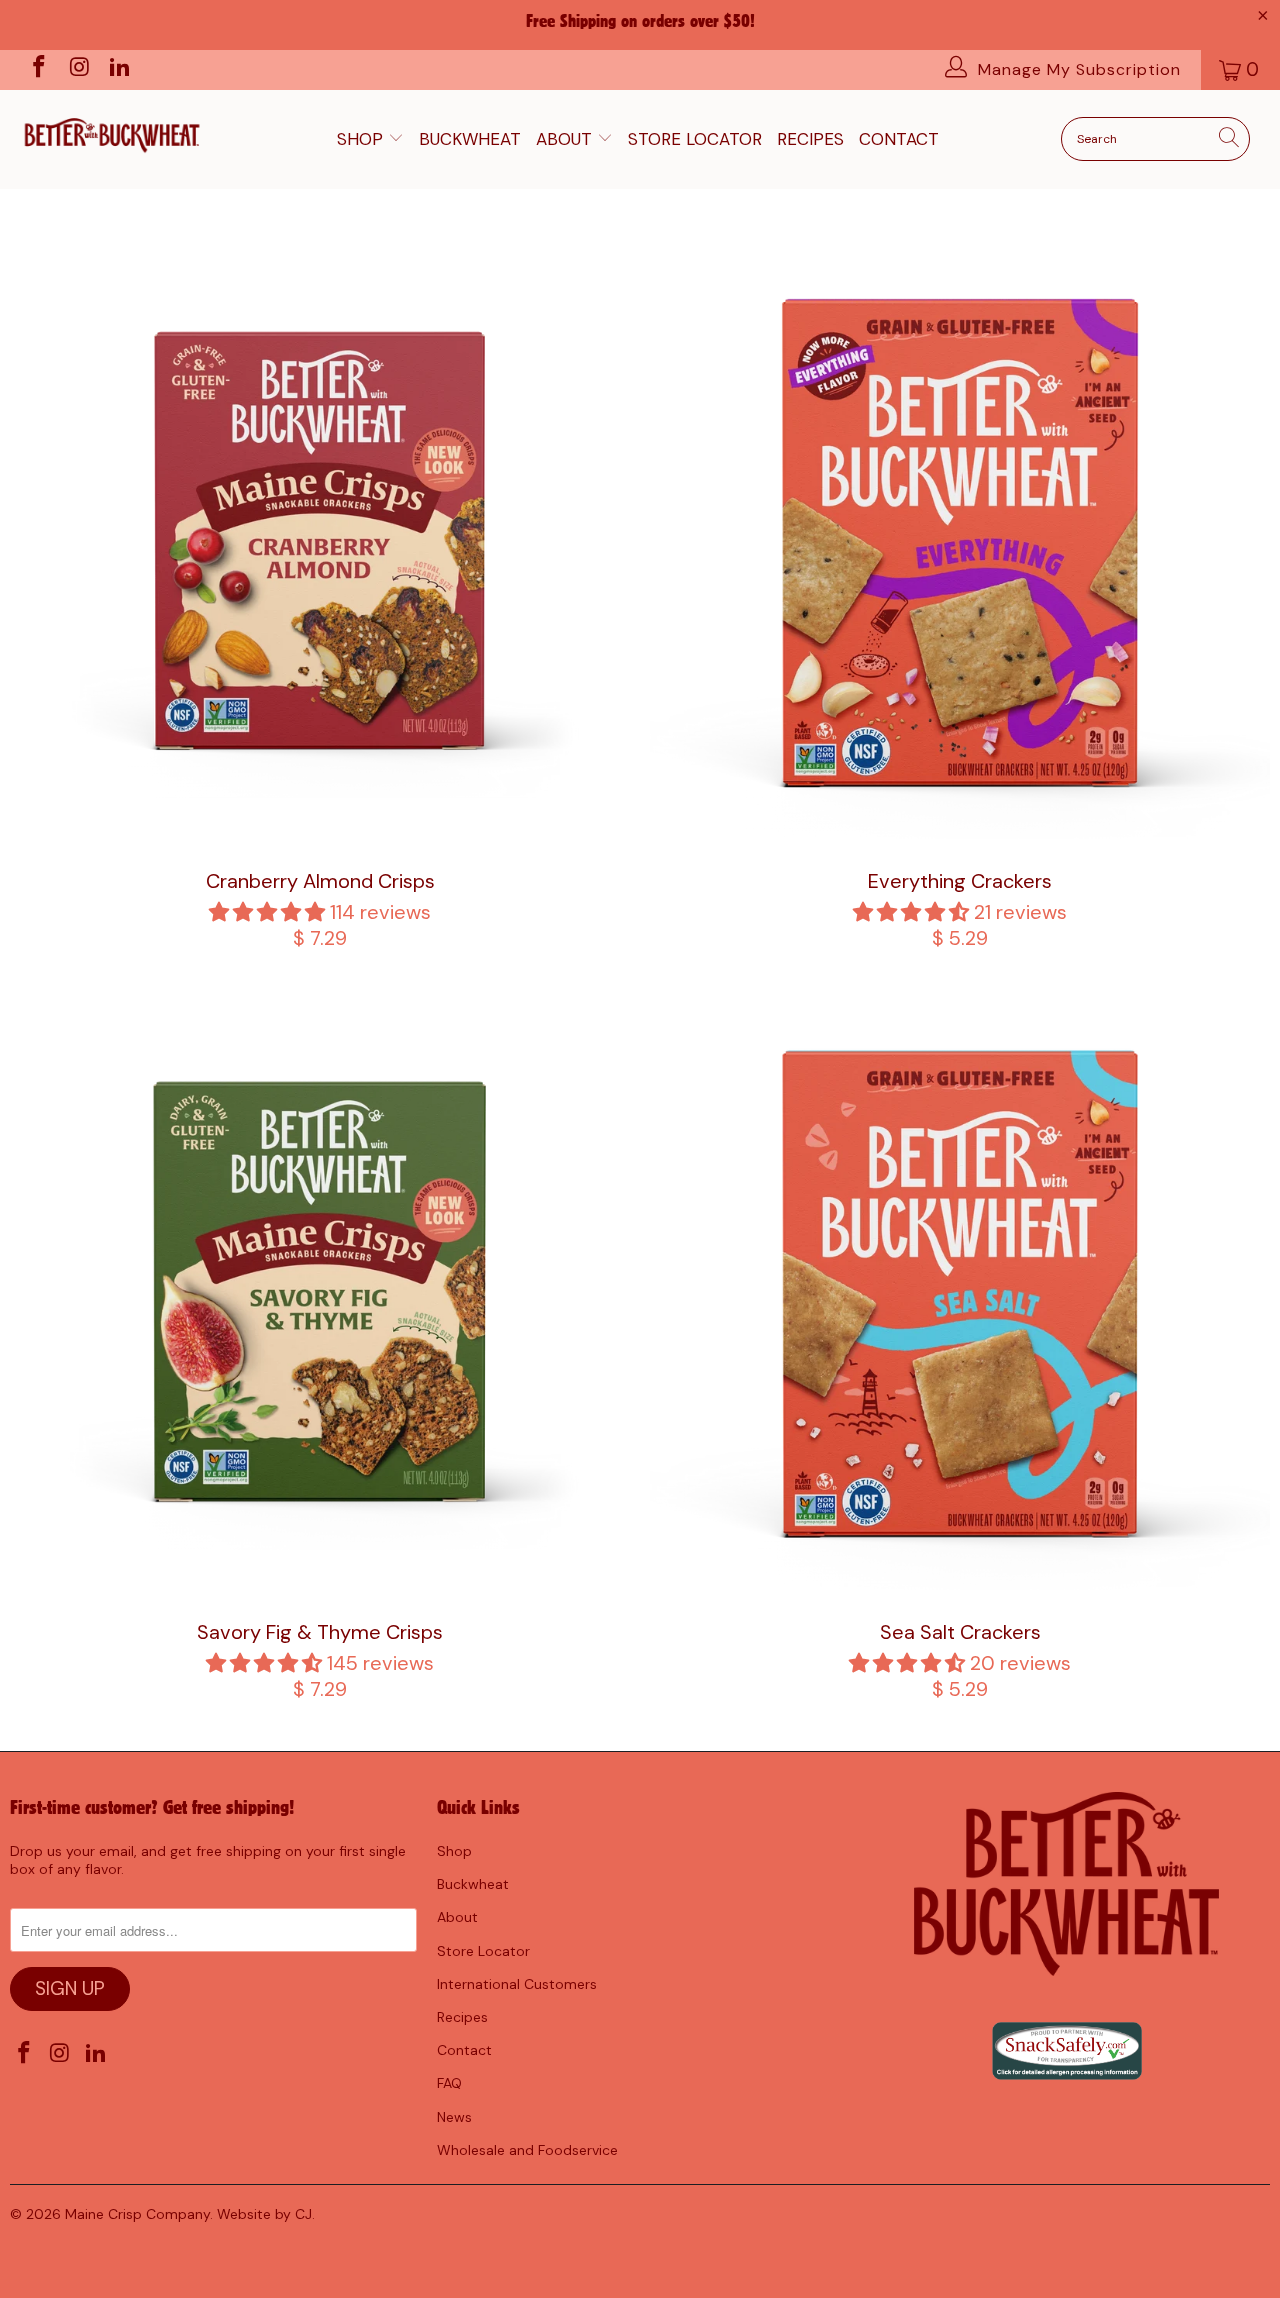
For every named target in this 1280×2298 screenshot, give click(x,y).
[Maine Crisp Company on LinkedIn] (118, 69)
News (454, 2117)
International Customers (517, 1984)
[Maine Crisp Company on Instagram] (77, 69)
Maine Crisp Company (137, 2214)
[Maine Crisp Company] (112, 132)
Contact (899, 139)
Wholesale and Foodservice (527, 2150)
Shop (362, 139)
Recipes (810, 139)
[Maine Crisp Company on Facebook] (37, 69)
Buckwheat (470, 139)
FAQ (449, 2083)
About (566, 139)
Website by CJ (264, 2214)
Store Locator (695, 139)
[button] (267, 912)
